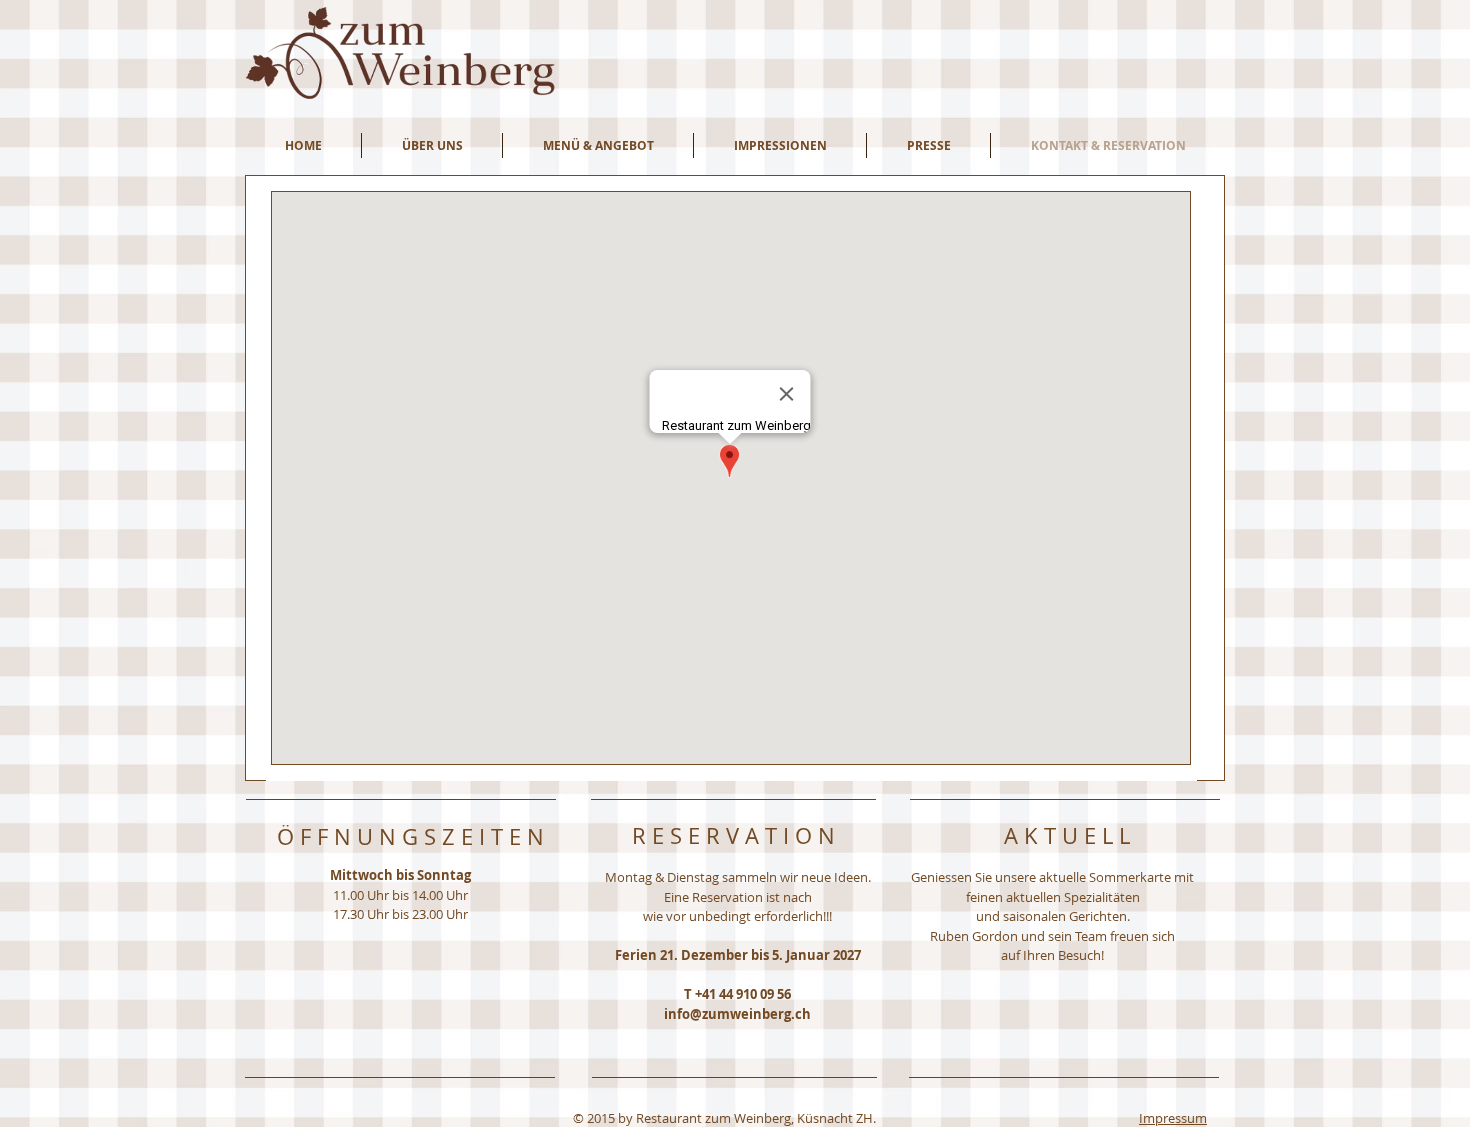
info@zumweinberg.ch (737, 1014)
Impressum (1173, 1118)
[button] (432, 145)
